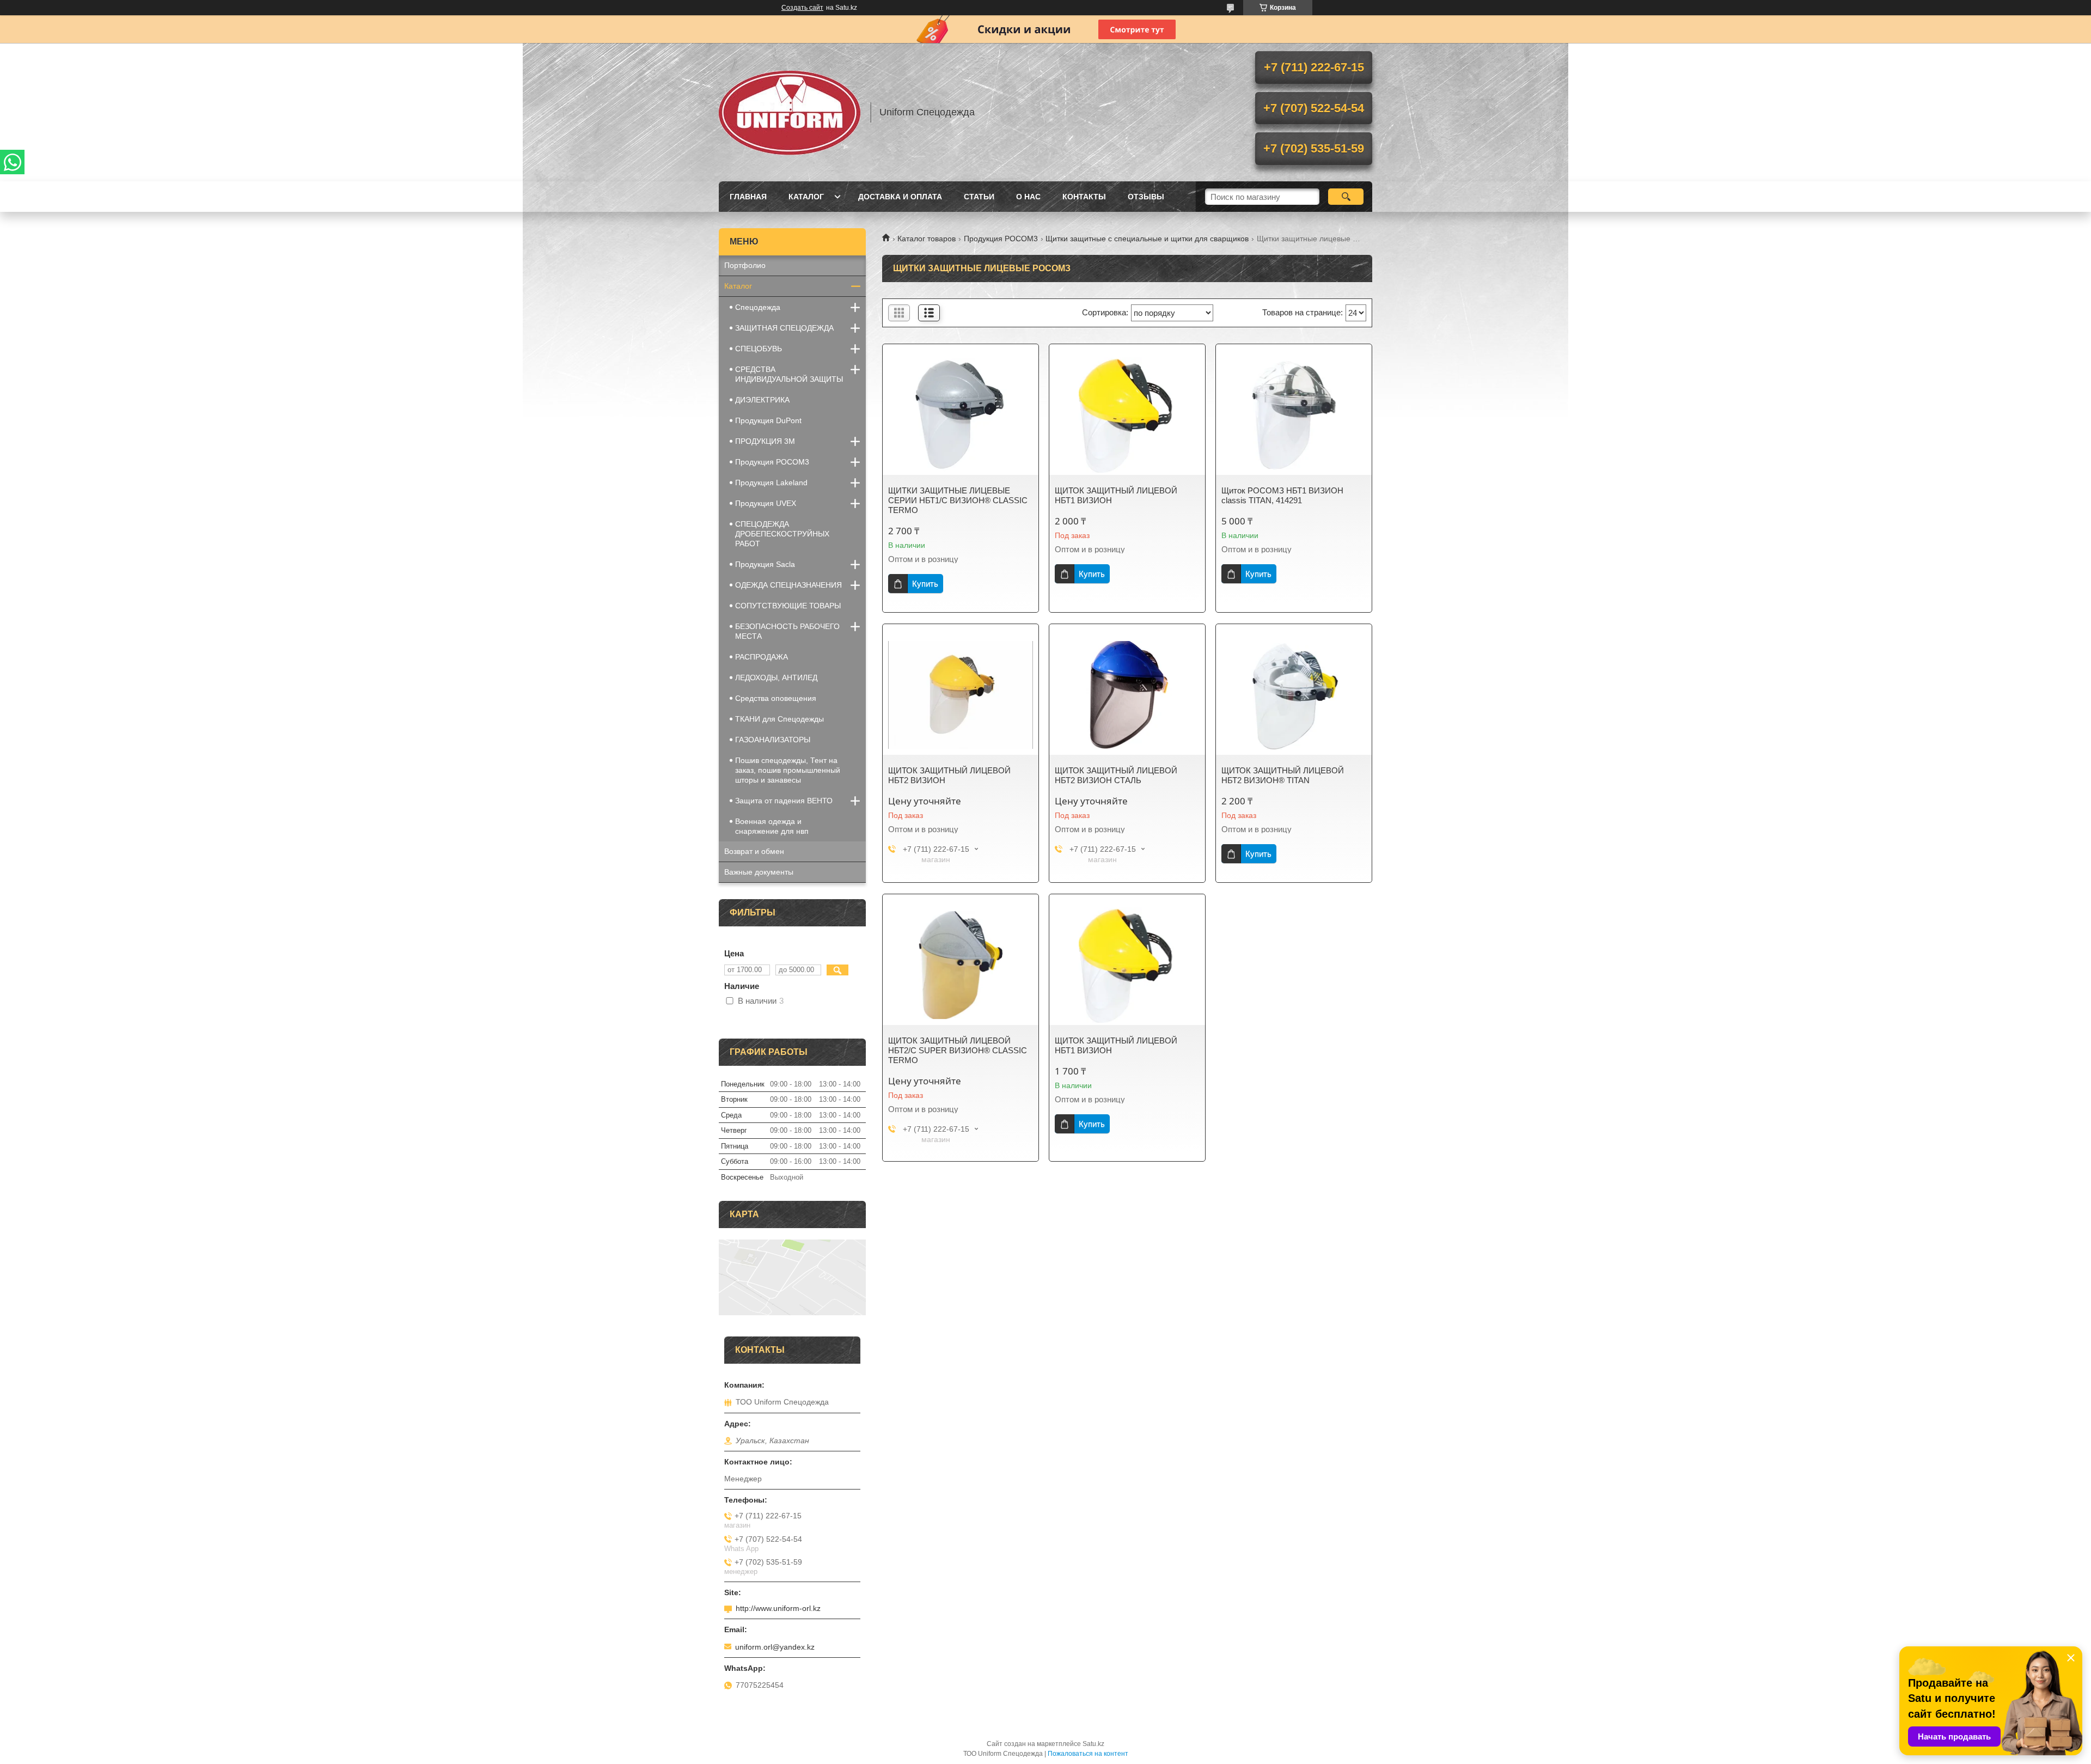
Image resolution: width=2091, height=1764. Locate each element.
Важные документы (759, 872)
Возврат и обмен (754, 851)
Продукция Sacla (765, 564)
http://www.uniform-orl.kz (778, 1608)
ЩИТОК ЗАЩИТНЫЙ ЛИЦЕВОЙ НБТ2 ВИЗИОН (949, 775)
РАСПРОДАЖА (762, 657)
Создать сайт (802, 8)
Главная (748, 197)
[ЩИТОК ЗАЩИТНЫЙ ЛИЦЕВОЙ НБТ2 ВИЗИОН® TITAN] (1294, 695)
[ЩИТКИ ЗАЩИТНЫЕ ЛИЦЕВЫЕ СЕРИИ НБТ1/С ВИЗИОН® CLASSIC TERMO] (961, 415)
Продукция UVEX (766, 503)
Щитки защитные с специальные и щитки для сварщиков (1147, 239)
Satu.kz (1093, 1744)
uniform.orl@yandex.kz (775, 1647)
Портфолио (745, 265)
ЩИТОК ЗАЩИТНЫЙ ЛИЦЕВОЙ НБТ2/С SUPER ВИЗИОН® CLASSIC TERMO (958, 1050)
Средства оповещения (776, 698)
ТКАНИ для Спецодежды (779, 719)
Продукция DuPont (768, 420)
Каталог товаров (927, 239)
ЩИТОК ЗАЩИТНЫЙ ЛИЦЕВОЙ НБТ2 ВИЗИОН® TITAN (1283, 775)
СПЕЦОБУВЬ (759, 349)
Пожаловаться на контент (1088, 1754)
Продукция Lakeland (771, 483)
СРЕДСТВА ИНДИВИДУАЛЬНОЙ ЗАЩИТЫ (789, 374)
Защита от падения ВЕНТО (784, 801)
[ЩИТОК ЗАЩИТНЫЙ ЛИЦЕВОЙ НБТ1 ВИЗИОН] (1127, 415)
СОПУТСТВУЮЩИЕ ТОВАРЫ (788, 606)
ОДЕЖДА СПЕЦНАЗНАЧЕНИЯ (788, 585)
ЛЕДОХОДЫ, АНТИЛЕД (776, 677)
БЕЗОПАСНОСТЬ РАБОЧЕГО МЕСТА (787, 631)
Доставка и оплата (900, 197)
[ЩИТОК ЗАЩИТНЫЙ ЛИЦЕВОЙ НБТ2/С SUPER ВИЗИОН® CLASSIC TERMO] (961, 965)
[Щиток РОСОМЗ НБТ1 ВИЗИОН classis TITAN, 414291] (1294, 415)
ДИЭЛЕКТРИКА (762, 400)
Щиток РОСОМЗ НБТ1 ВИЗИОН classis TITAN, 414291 (1282, 495)
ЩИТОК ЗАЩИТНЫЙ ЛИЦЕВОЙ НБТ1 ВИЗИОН (1116, 495)
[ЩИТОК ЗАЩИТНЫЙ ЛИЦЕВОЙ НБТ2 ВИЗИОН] (961, 695)
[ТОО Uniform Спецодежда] (790, 112)
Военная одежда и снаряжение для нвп (772, 826)
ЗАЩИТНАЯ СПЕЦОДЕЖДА (784, 328)
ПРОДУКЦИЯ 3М (765, 441)
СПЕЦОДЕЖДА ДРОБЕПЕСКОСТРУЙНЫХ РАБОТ (782, 534)
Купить (925, 584)
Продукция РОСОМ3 (1001, 239)
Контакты (1084, 197)
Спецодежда (758, 307)
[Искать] (1346, 197)
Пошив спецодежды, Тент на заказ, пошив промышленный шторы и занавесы (788, 770)
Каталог (806, 197)
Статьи (979, 197)
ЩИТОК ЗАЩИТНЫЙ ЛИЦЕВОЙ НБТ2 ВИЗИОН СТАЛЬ (1116, 775)
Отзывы (1146, 197)
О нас (1028, 197)
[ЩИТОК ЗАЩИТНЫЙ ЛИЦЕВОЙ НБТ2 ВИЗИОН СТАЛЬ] (1127, 695)
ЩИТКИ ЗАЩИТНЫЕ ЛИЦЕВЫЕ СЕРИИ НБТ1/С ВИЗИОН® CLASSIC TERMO (958, 500)
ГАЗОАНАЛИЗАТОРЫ (773, 740)
